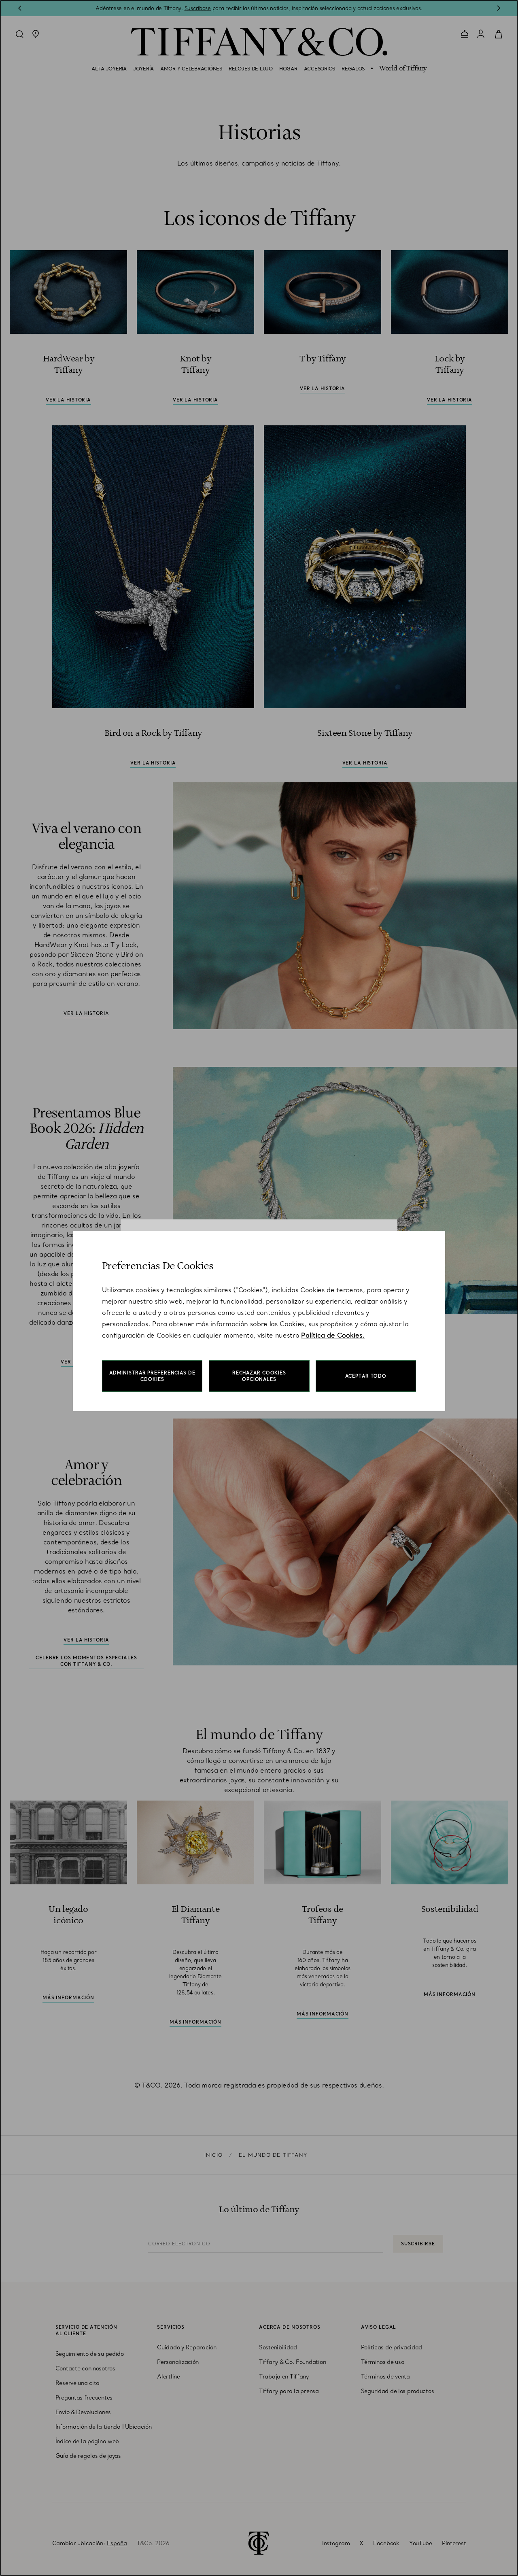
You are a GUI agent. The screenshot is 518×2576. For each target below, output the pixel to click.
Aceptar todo (366, 1376)
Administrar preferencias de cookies (152, 1376)
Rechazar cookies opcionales (259, 1376)
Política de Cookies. (333, 1335)
